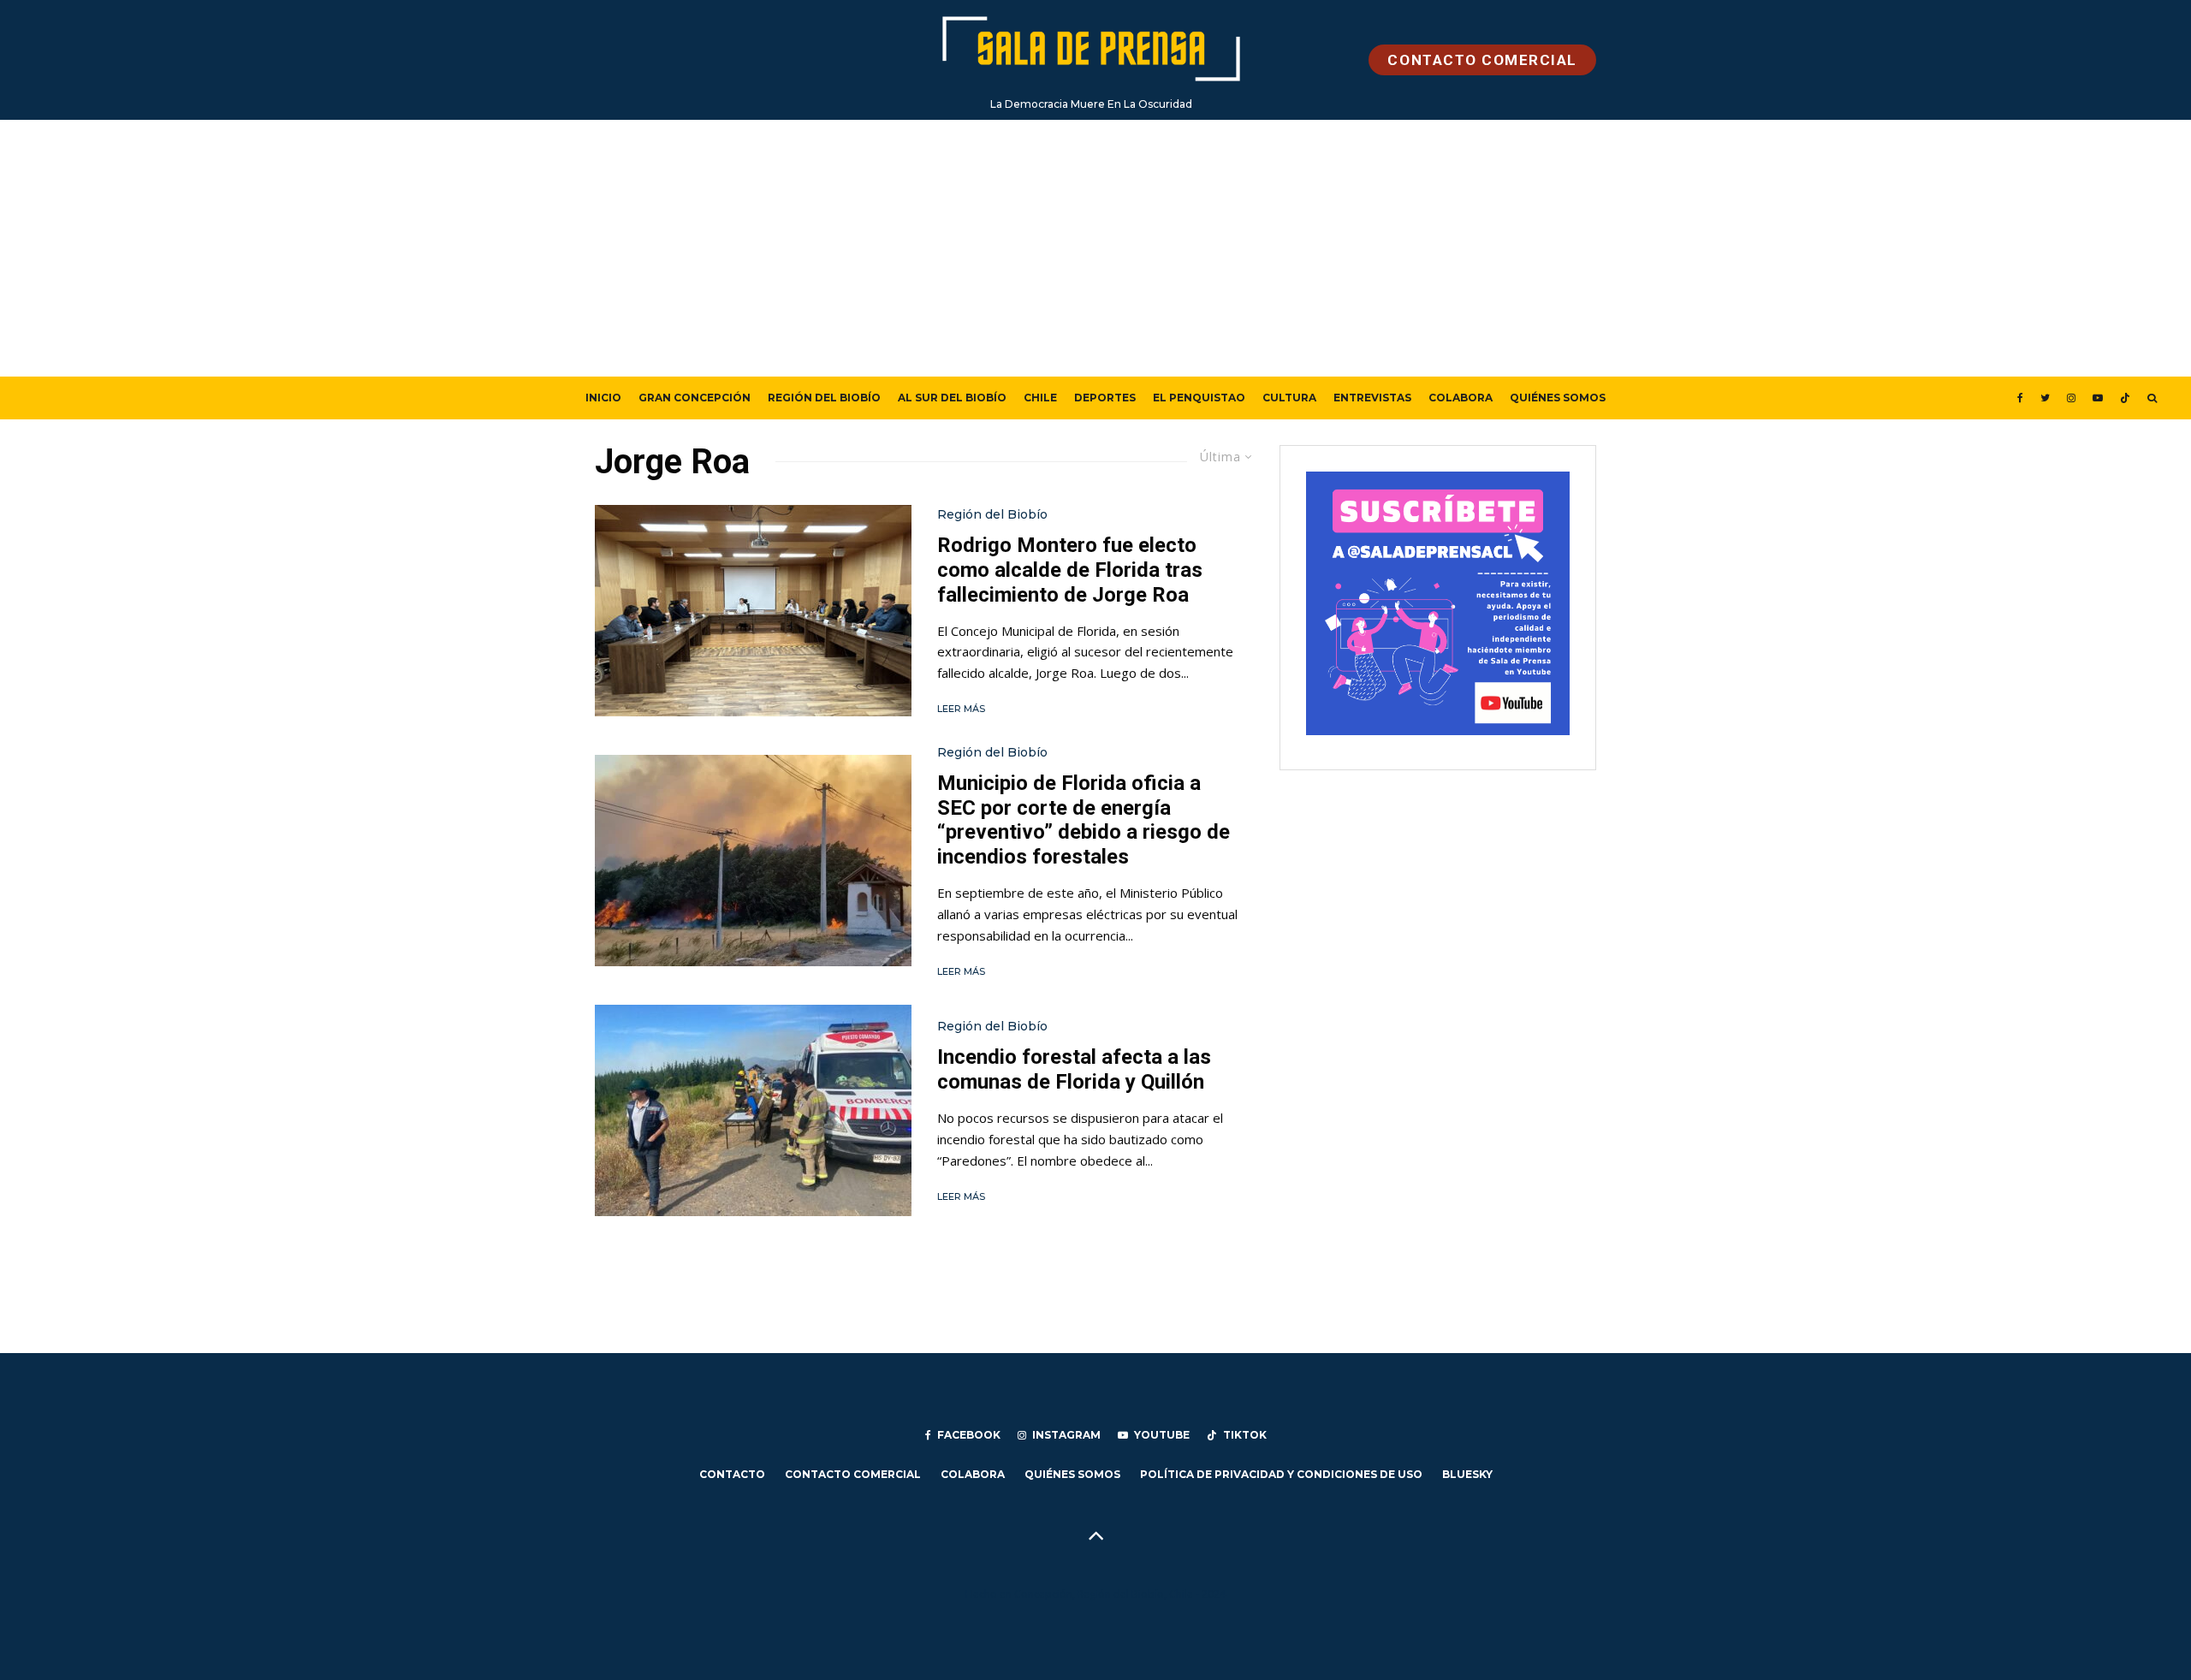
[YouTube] (2098, 398)
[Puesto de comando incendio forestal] (753, 1110)
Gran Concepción (695, 398)
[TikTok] (2125, 398)
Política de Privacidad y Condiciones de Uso (1281, 1474)
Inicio (603, 398)
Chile (1040, 398)
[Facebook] (2020, 398)
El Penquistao (1199, 398)
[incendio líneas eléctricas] (753, 861)
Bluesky (1467, 1474)
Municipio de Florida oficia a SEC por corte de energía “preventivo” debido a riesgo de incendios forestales (1084, 820)
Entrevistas (1372, 398)
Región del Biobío (824, 398)
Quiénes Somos (1558, 398)
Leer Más (961, 709)
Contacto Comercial (853, 1474)
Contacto (732, 1474)
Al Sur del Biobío (952, 398)
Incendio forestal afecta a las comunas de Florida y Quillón (1074, 1069)
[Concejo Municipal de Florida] (753, 611)
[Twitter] (2045, 398)
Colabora (1461, 398)
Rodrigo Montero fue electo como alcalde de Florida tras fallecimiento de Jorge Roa (1070, 570)
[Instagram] (2071, 398)
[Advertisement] (1095, 248)
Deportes (1105, 398)
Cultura (1289, 398)
